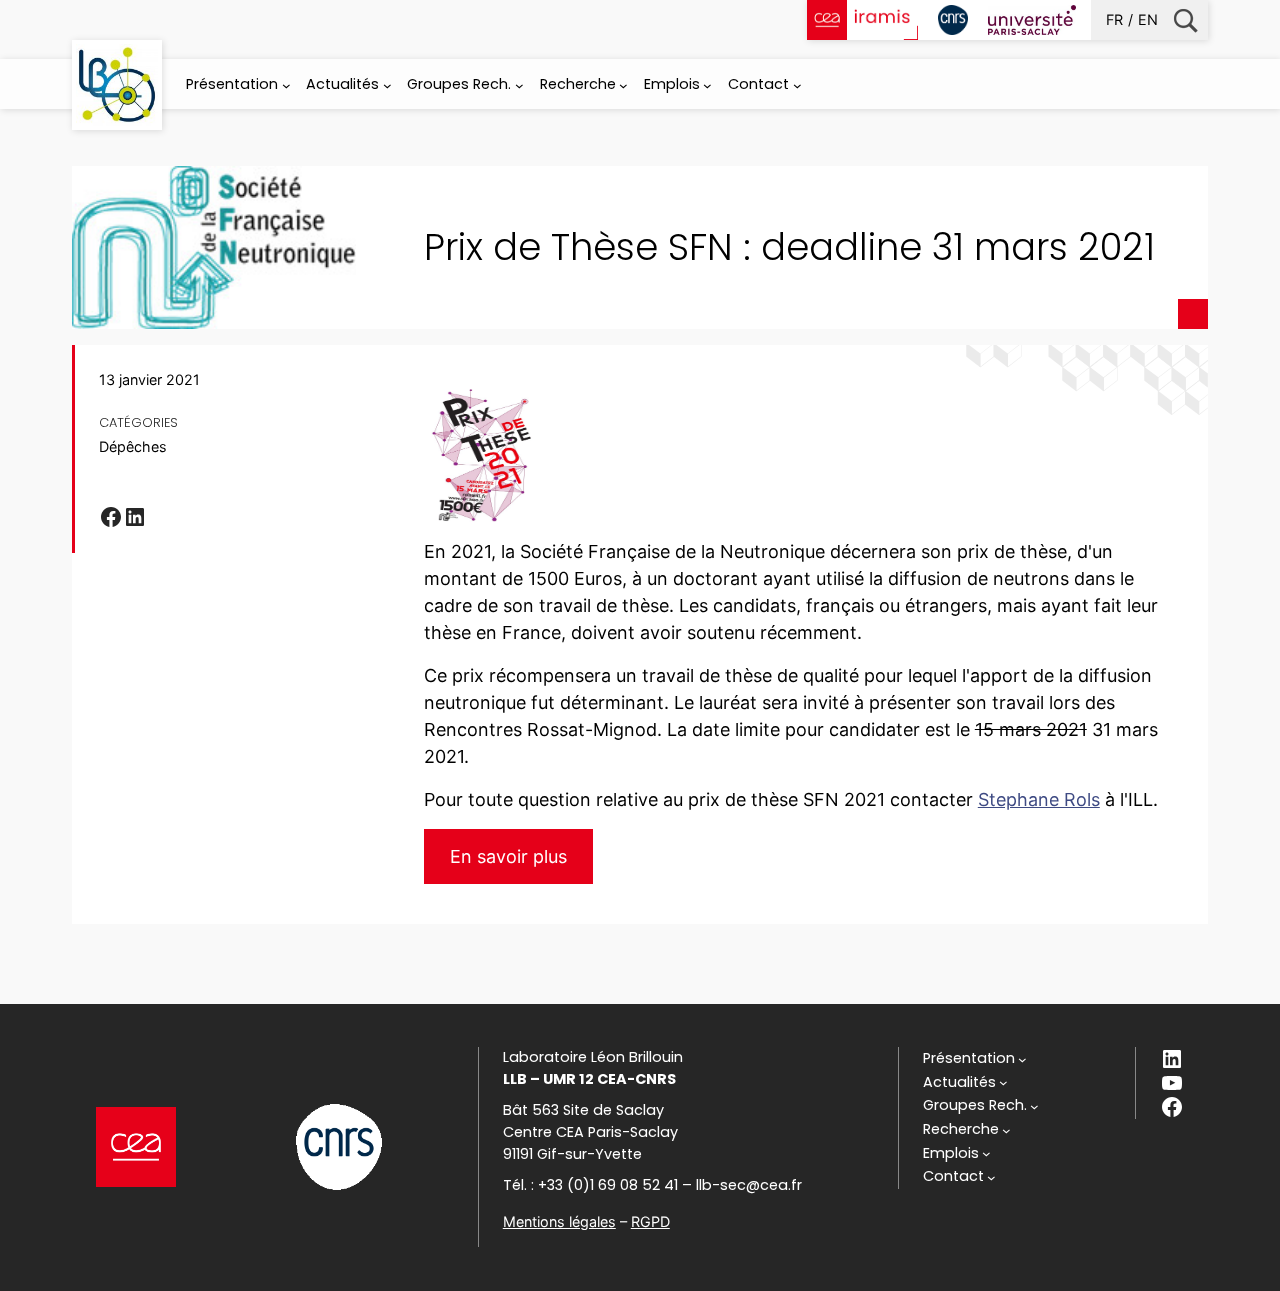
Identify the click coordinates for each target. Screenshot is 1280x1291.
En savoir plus (508, 856)
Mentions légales (559, 1221)
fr (1114, 19)
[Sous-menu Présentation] (286, 85)
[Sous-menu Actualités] (387, 85)
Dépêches (133, 446)
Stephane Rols (1039, 799)
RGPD (650, 1221)
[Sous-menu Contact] (797, 85)
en (1148, 19)
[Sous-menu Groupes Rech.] (519, 85)
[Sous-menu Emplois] (707, 85)
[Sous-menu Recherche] (623, 85)
